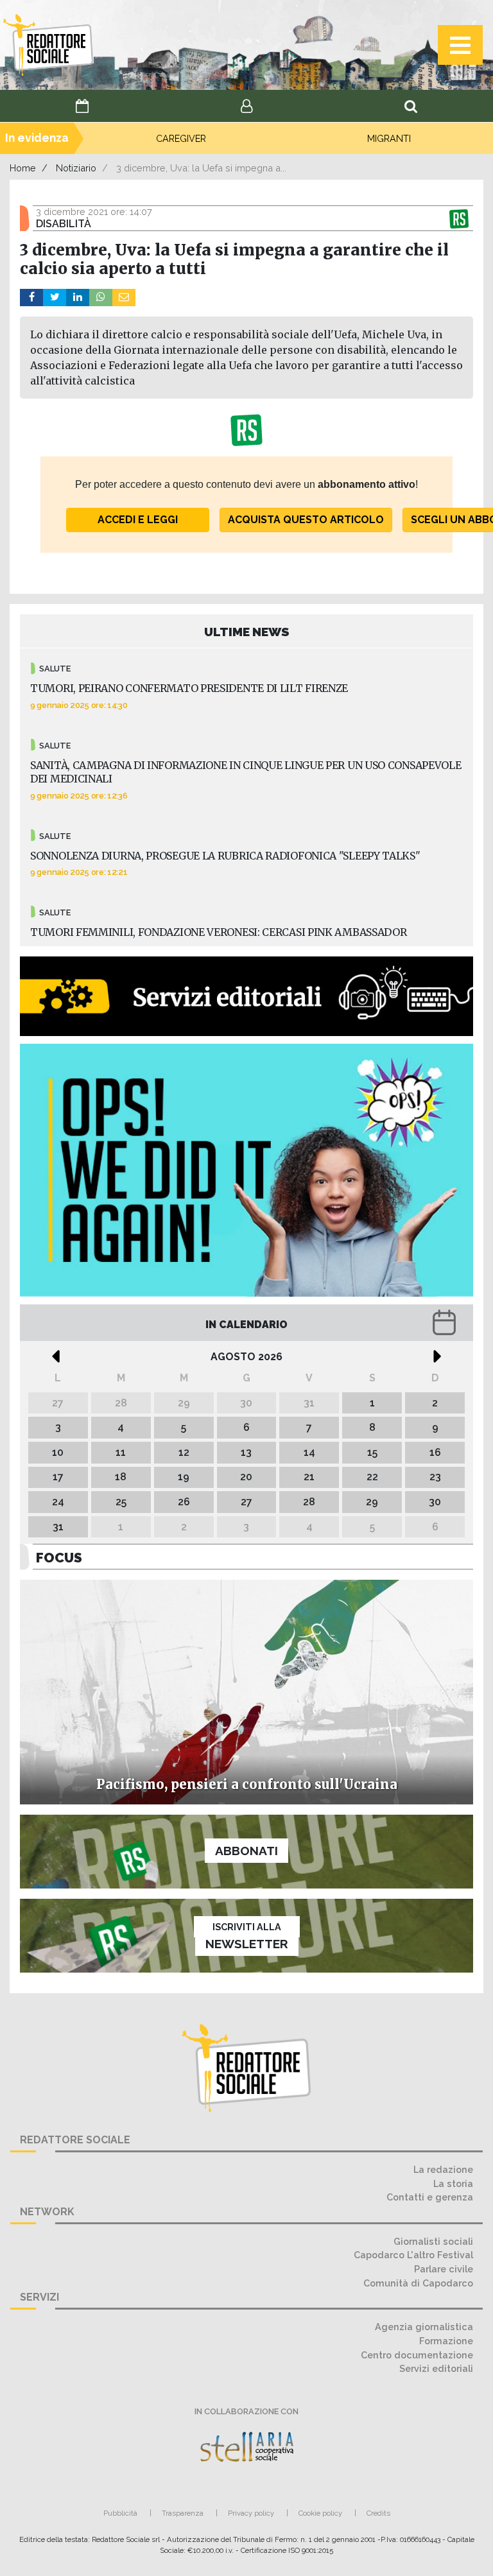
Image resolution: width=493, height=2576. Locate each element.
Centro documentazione (417, 2355)
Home (23, 168)
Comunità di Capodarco (418, 2283)
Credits (378, 2513)
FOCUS (59, 1558)
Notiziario (76, 168)
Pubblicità (120, 2513)
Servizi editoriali (436, 2368)
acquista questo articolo (306, 520)
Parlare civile (444, 2269)
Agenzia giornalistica (424, 2327)
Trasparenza (183, 2513)
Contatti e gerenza (430, 2197)
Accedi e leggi (138, 520)
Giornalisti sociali (433, 2241)
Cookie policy (320, 2513)
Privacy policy (251, 2513)
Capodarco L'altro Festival (413, 2255)
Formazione (446, 2341)
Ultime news (247, 632)
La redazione (443, 2169)
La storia (453, 2183)
